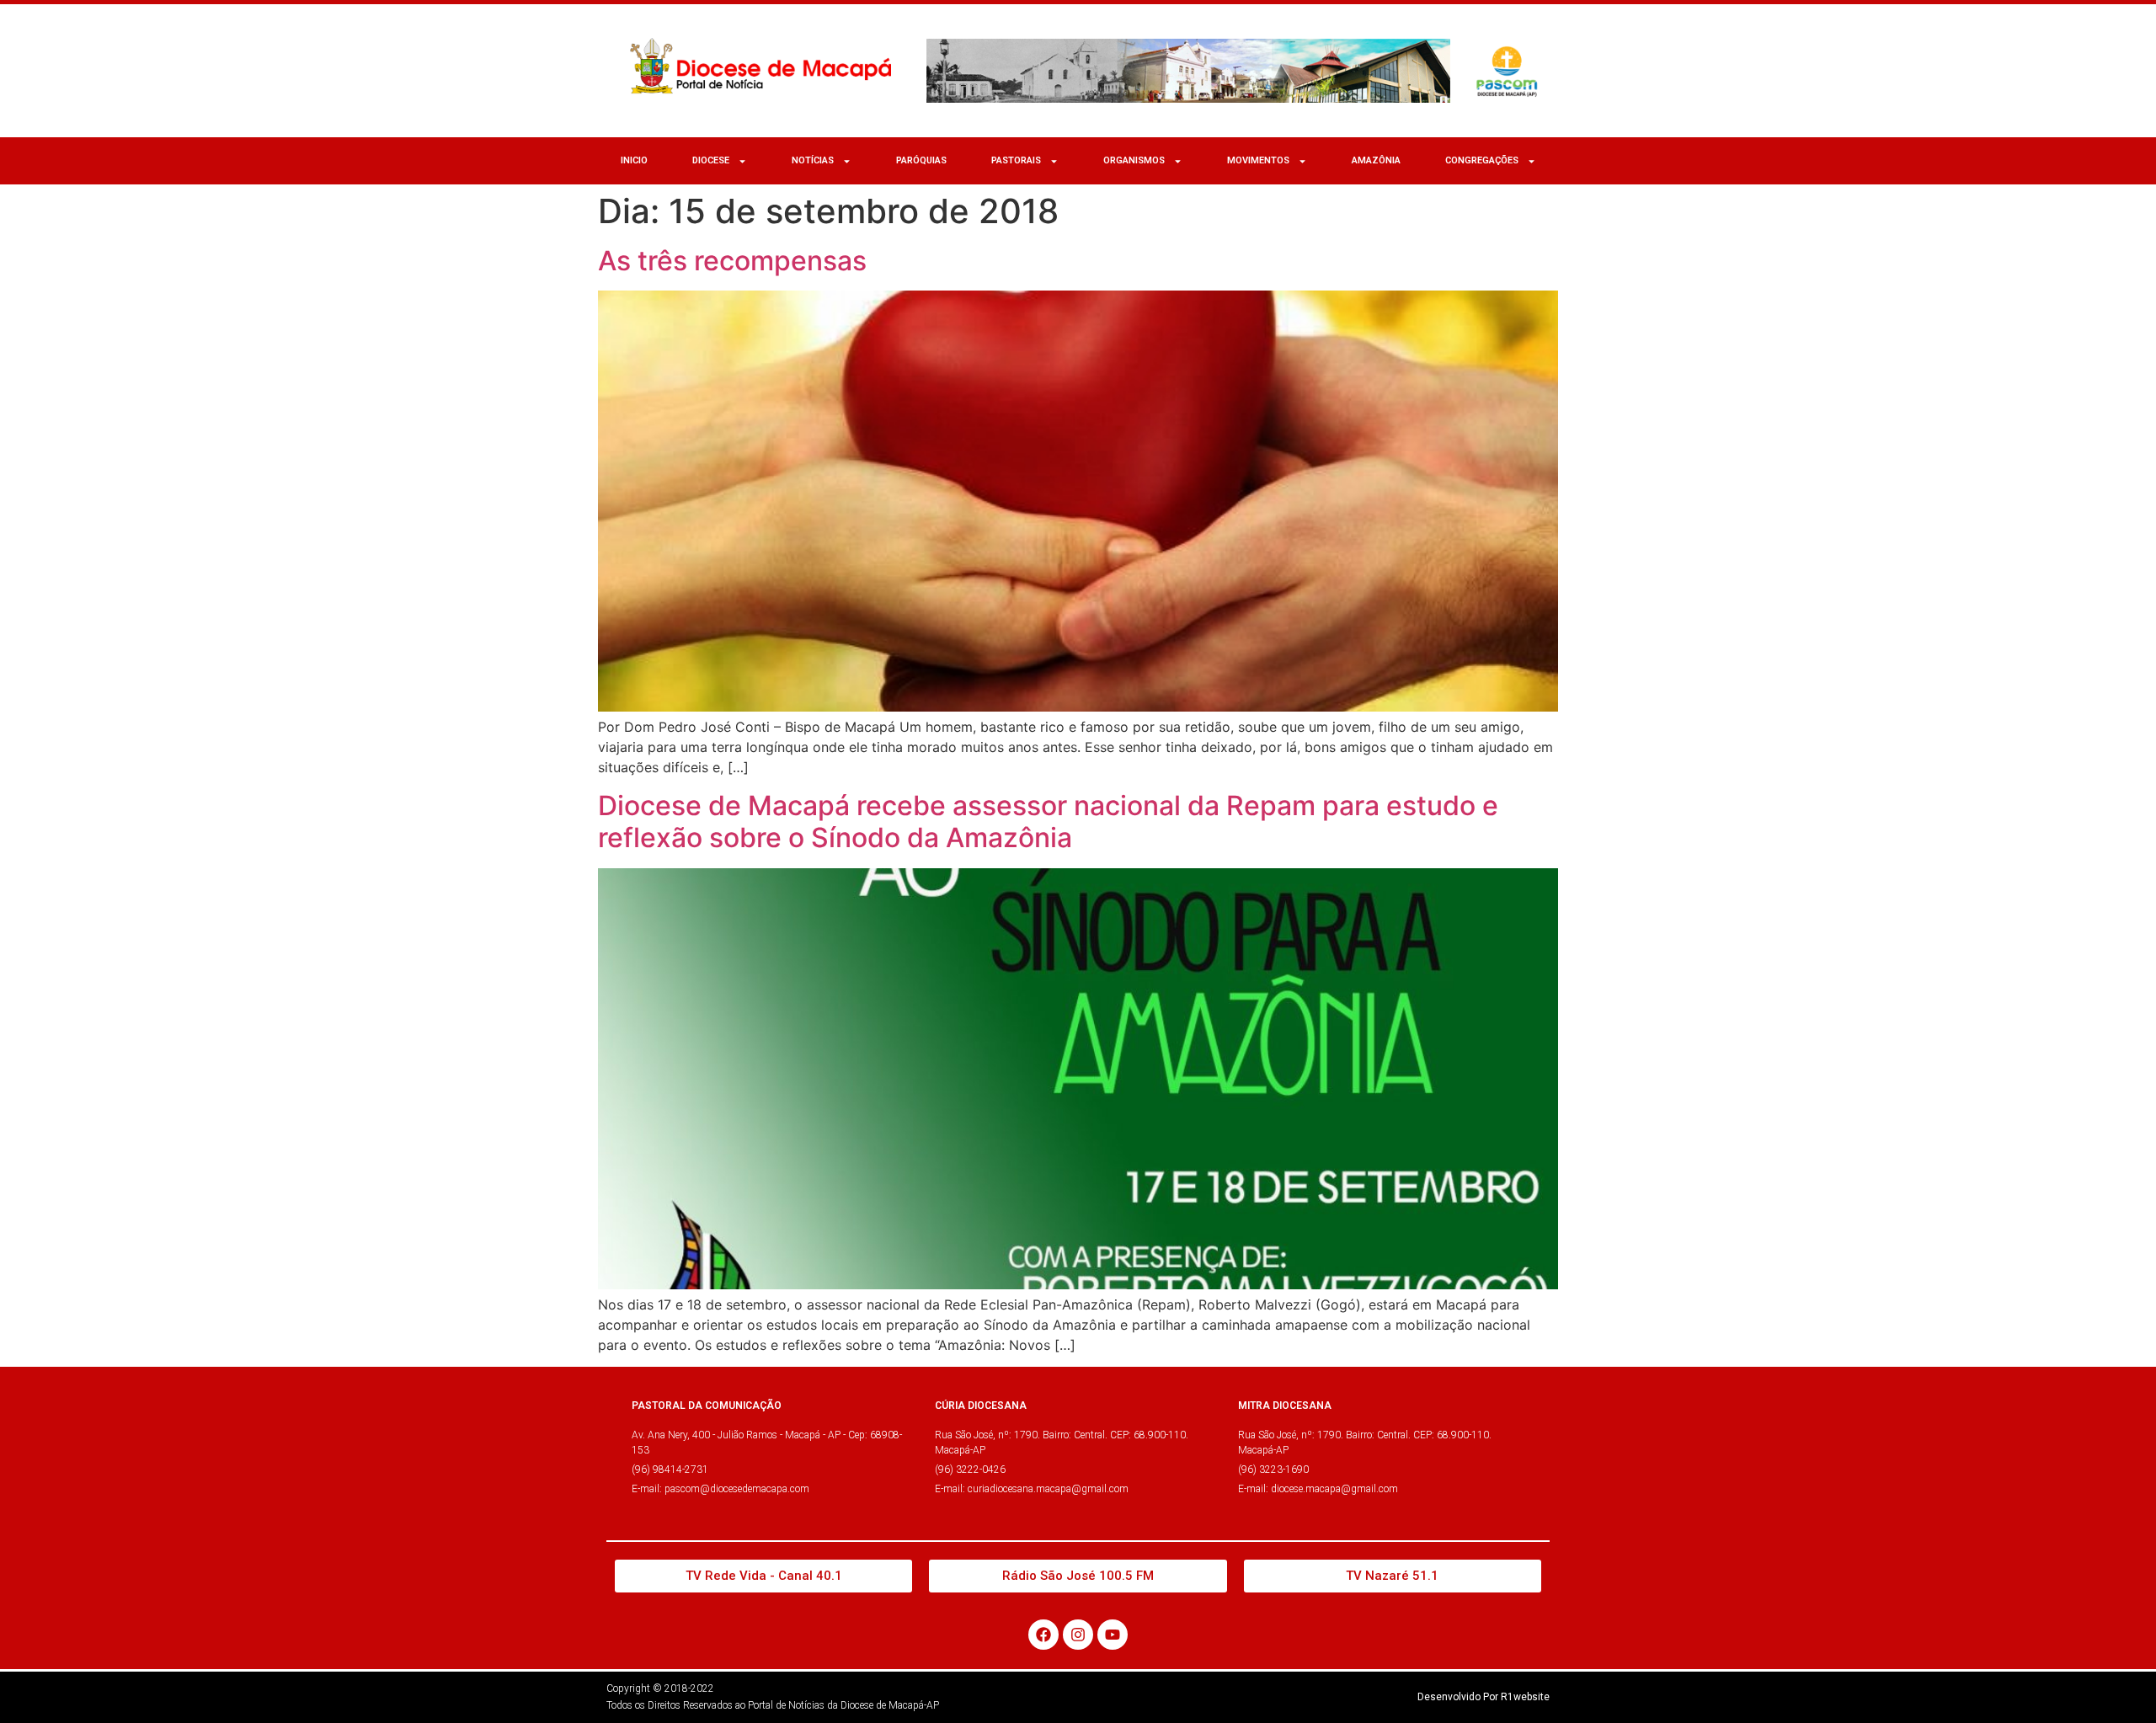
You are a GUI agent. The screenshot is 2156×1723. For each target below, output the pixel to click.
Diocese (711, 160)
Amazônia (1376, 160)
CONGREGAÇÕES (1482, 160)
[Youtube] (1113, 1635)
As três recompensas (732, 261)
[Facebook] (1043, 1635)
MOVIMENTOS (1258, 160)
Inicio (634, 160)
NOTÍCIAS (813, 160)
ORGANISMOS (1134, 160)
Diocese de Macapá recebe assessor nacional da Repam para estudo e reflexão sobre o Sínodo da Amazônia (1048, 821)
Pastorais (1016, 160)
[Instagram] (1078, 1635)
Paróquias (921, 160)
